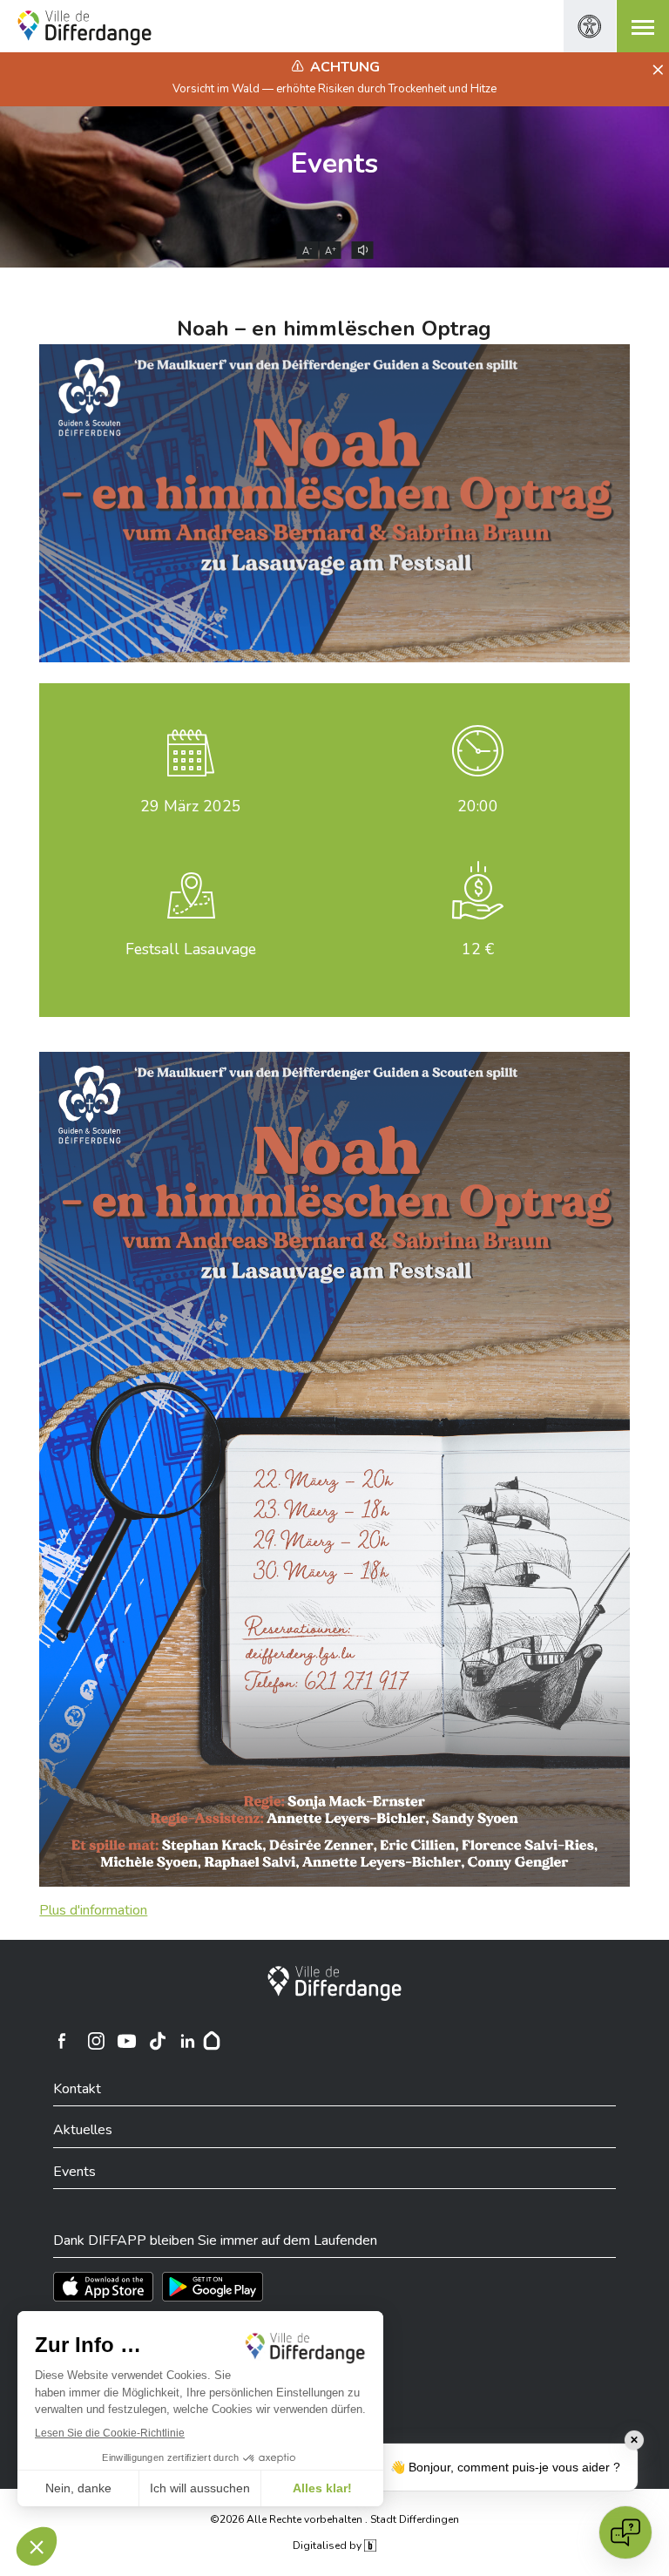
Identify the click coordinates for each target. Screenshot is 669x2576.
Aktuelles (83, 2130)
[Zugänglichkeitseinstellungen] (590, 26)
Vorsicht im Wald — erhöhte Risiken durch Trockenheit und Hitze (334, 89)
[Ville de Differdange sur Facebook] (62, 2041)
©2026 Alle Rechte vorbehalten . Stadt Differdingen (334, 2519)
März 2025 (191, 806)
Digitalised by (328, 2545)
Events (334, 163)
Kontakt (77, 2089)
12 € (478, 949)
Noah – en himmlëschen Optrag (334, 329)
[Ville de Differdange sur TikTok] (157, 2041)
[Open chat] (625, 2532)
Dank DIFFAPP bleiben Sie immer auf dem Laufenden (215, 2240)
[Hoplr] (212, 2041)
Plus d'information (93, 1910)
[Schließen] (655, 71)
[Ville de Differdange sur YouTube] (126, 2041)
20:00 (478, 806)
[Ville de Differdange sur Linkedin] (187, 2041)
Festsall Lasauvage (191, 949)
